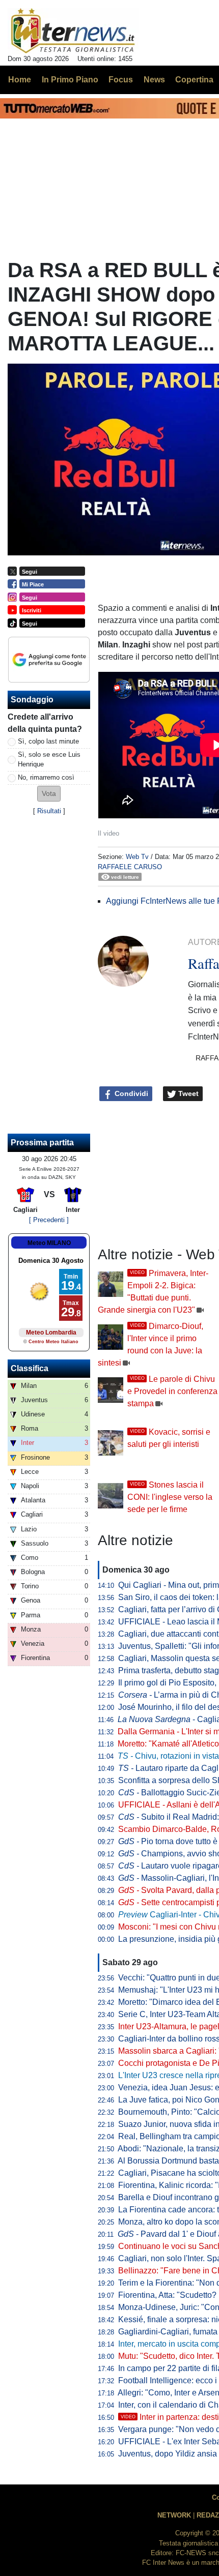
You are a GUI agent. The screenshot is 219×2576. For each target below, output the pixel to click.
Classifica (30, 1368)
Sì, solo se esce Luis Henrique (49, 759)
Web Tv (137, 857)
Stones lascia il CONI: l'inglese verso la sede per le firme (170, 1497)
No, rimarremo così (46, 777)
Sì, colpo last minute (48, 741)
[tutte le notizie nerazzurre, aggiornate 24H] (73, 31)
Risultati (49, 811)
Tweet (187, 1093)
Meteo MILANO (49, 1243)
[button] (49, 794)
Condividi (130, 1093)
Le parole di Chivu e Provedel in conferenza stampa (172, 1391)
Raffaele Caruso (130, 867)
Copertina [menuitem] (194, 80)
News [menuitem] (154, 80)
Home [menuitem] (20, 80)
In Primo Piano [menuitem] (70, 80)
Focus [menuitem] (121, 80)
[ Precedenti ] (49, 1220)
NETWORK (174, 2515)
